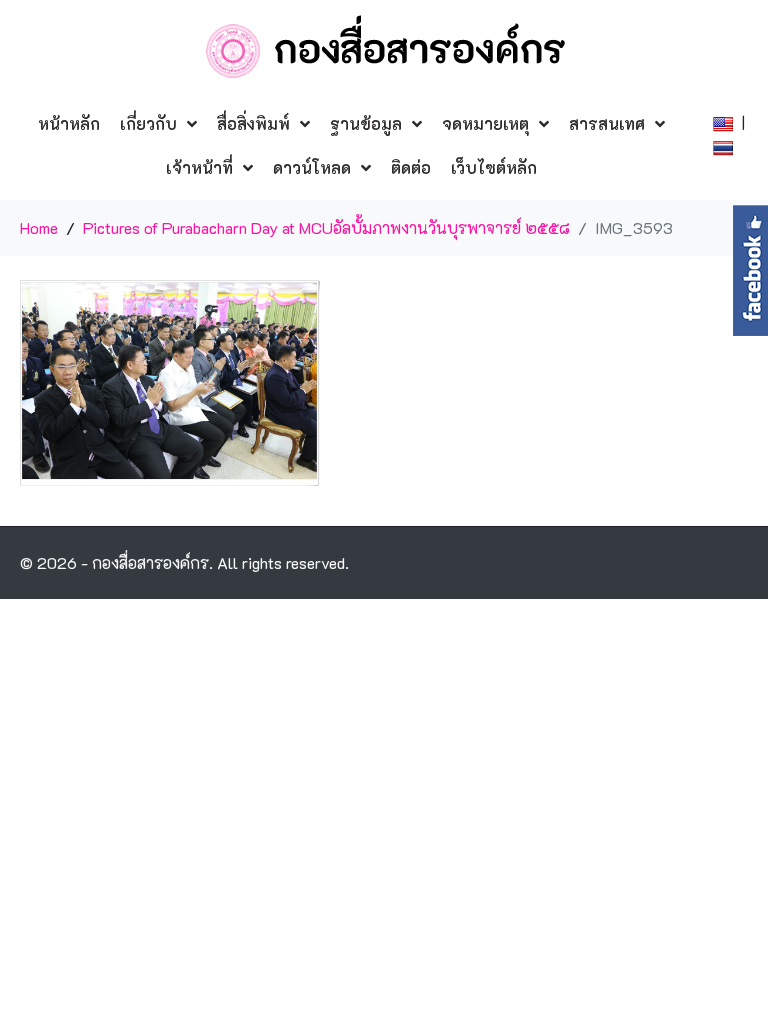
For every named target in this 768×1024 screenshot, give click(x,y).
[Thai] (725, 145)
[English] (725, 121)
